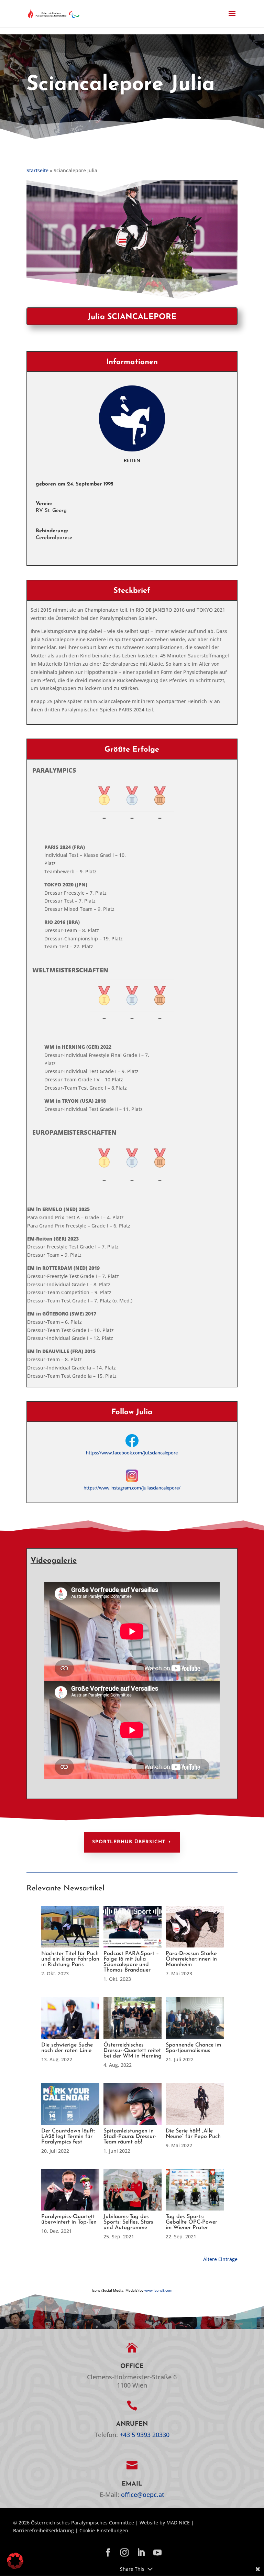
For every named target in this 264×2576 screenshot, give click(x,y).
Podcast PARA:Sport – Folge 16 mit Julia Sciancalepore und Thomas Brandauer (131, 1962)
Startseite (37, 170)
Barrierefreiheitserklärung (43, 2530)
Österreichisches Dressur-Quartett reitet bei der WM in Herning (133, 2051)
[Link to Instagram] (124, 2553)
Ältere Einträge (220, 2259)
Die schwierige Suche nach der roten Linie (67, 2048)
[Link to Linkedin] (141, 2553)
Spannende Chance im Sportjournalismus (193, 2048)
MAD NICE (178, 2523)
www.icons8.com (158, 2290)
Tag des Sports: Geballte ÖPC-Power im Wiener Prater (191, 2222)
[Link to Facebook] (108, 2553)
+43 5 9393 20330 (145, 2435)
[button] (232, 18)
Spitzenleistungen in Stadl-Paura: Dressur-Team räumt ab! (130, 2137)
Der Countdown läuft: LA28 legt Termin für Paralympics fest (68, 2137)
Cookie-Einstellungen (104, 2530)
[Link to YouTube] (157, 2553)
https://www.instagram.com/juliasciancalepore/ (132, 1488)
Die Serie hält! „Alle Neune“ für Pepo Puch (193, 2134)
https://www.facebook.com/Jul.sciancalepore (132, 1453)
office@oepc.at (143, 2495)
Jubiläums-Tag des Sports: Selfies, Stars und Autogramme (128, 2222)
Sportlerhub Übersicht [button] (129, 1842)
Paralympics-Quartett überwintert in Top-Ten (69, 2219)
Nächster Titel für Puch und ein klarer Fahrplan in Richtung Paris (70, 1959)
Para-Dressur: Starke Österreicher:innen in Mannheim (191, 1959)
